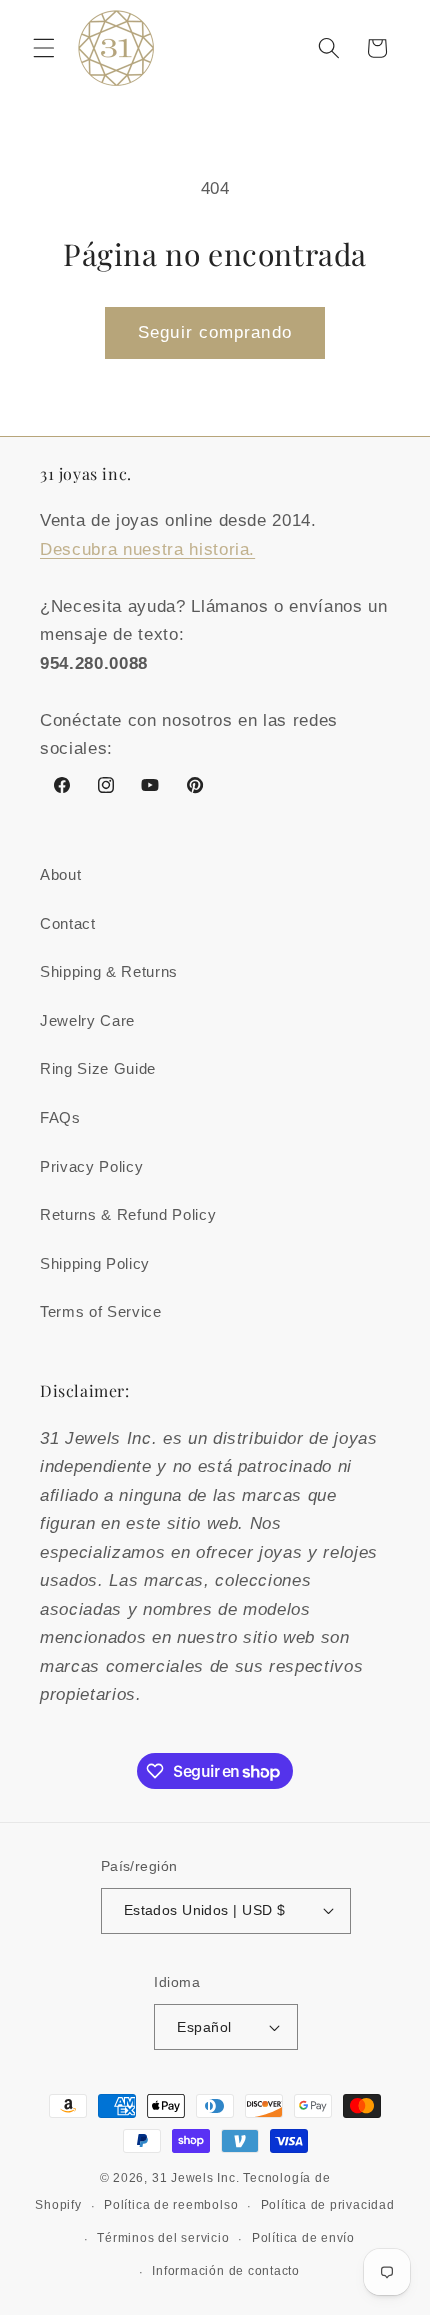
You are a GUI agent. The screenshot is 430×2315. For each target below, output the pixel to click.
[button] (44, 48)
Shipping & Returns (109, 971)
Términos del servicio (163, 2238)
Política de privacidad (328, 2205)
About (60, 874)
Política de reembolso (171, 2205)
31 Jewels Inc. (196, 2178)
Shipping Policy (95, 1263)
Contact (68, 923)
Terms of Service (101, 1311)
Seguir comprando (215, 332)
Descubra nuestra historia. (147, 549)
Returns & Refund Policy (128, 1214)
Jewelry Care (87, 1020)
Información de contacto (226, 2271)
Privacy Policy (91, 1166)
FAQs (60, 1117)
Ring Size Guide (98, 1068)
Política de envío (303, 2238)
